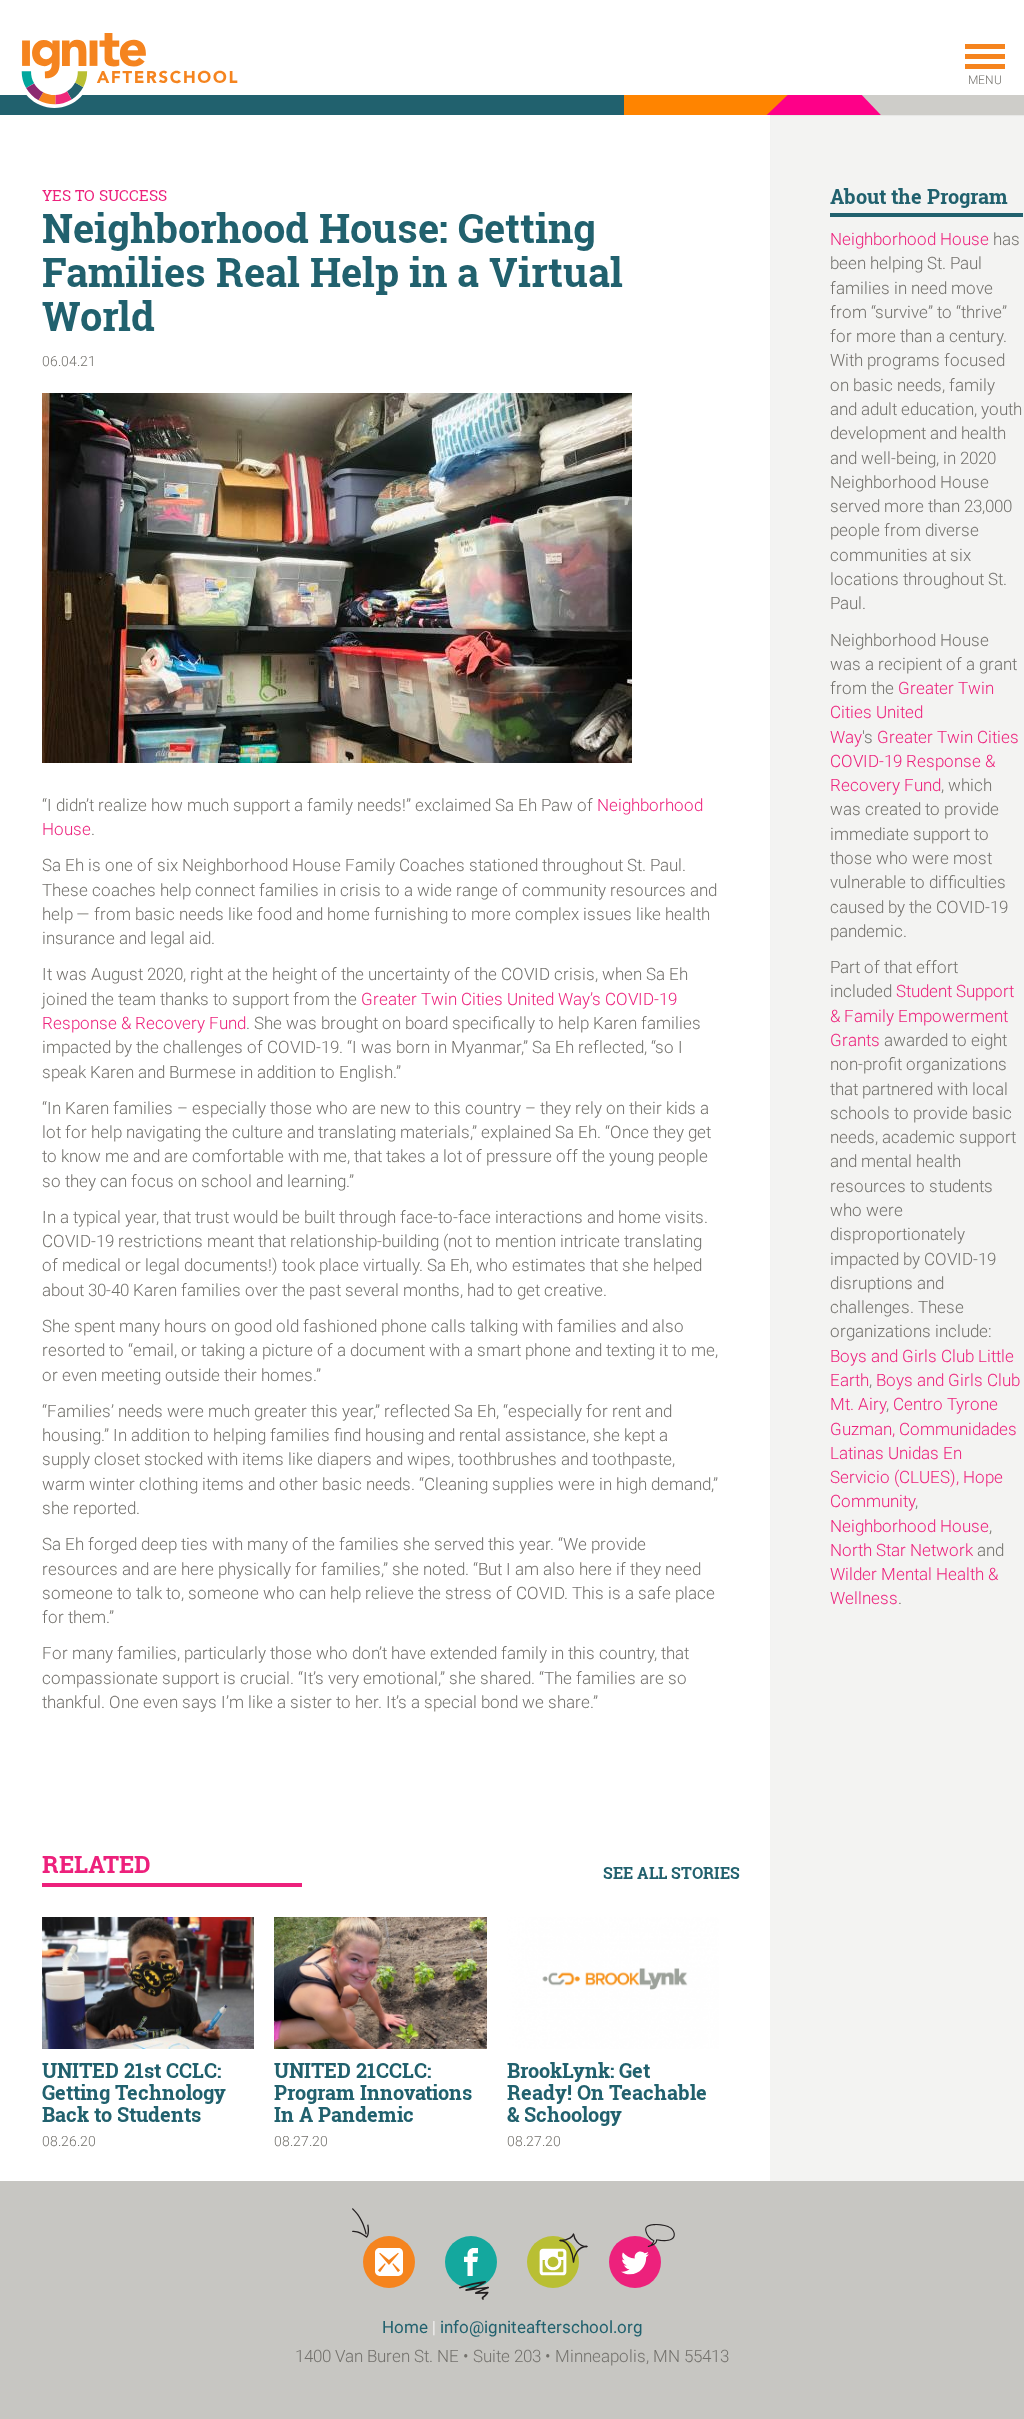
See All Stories (671, 1872)
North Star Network (901, 1550)
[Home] (127, 70)
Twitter (635, 2262)
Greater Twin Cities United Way (912, 712)
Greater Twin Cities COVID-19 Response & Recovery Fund (924, 761)
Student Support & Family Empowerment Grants (922, 1015)
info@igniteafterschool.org (541, 2327)
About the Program (919, 196)
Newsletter (389, 2262)
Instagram (553, 2262)
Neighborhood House (909, 239)
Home (405, 2327)
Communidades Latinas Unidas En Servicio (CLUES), (923, 1453)
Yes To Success (104, 195)
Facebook (471, 2262)
